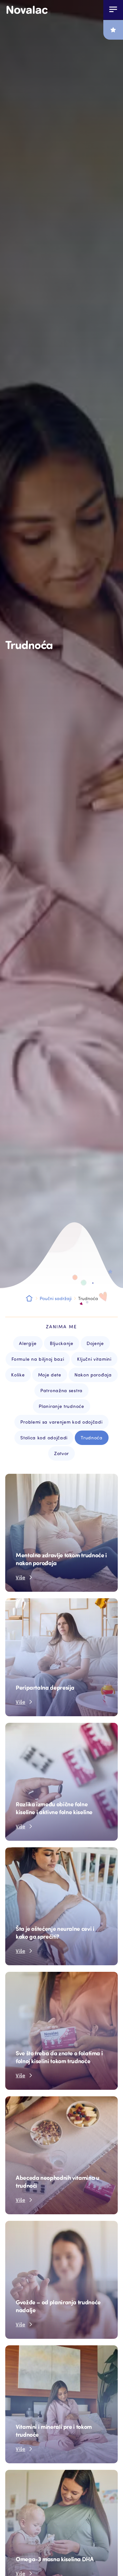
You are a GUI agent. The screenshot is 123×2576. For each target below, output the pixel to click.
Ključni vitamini (94, 1359)
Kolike (18, 1375)
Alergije (28, 1343)
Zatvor (61, 1453)
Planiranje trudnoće (61, 1406)
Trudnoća (92, 1438)
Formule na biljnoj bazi (38, 1359)
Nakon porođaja (93, 1375)
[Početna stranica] (27, 10)
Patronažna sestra (61, 1390)
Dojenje (95, 1343)
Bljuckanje (62, 1343)
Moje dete (50, 1375)
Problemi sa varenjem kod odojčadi (61, 1422)
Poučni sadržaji (56, 1298)
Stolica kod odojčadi (44, 1438)
